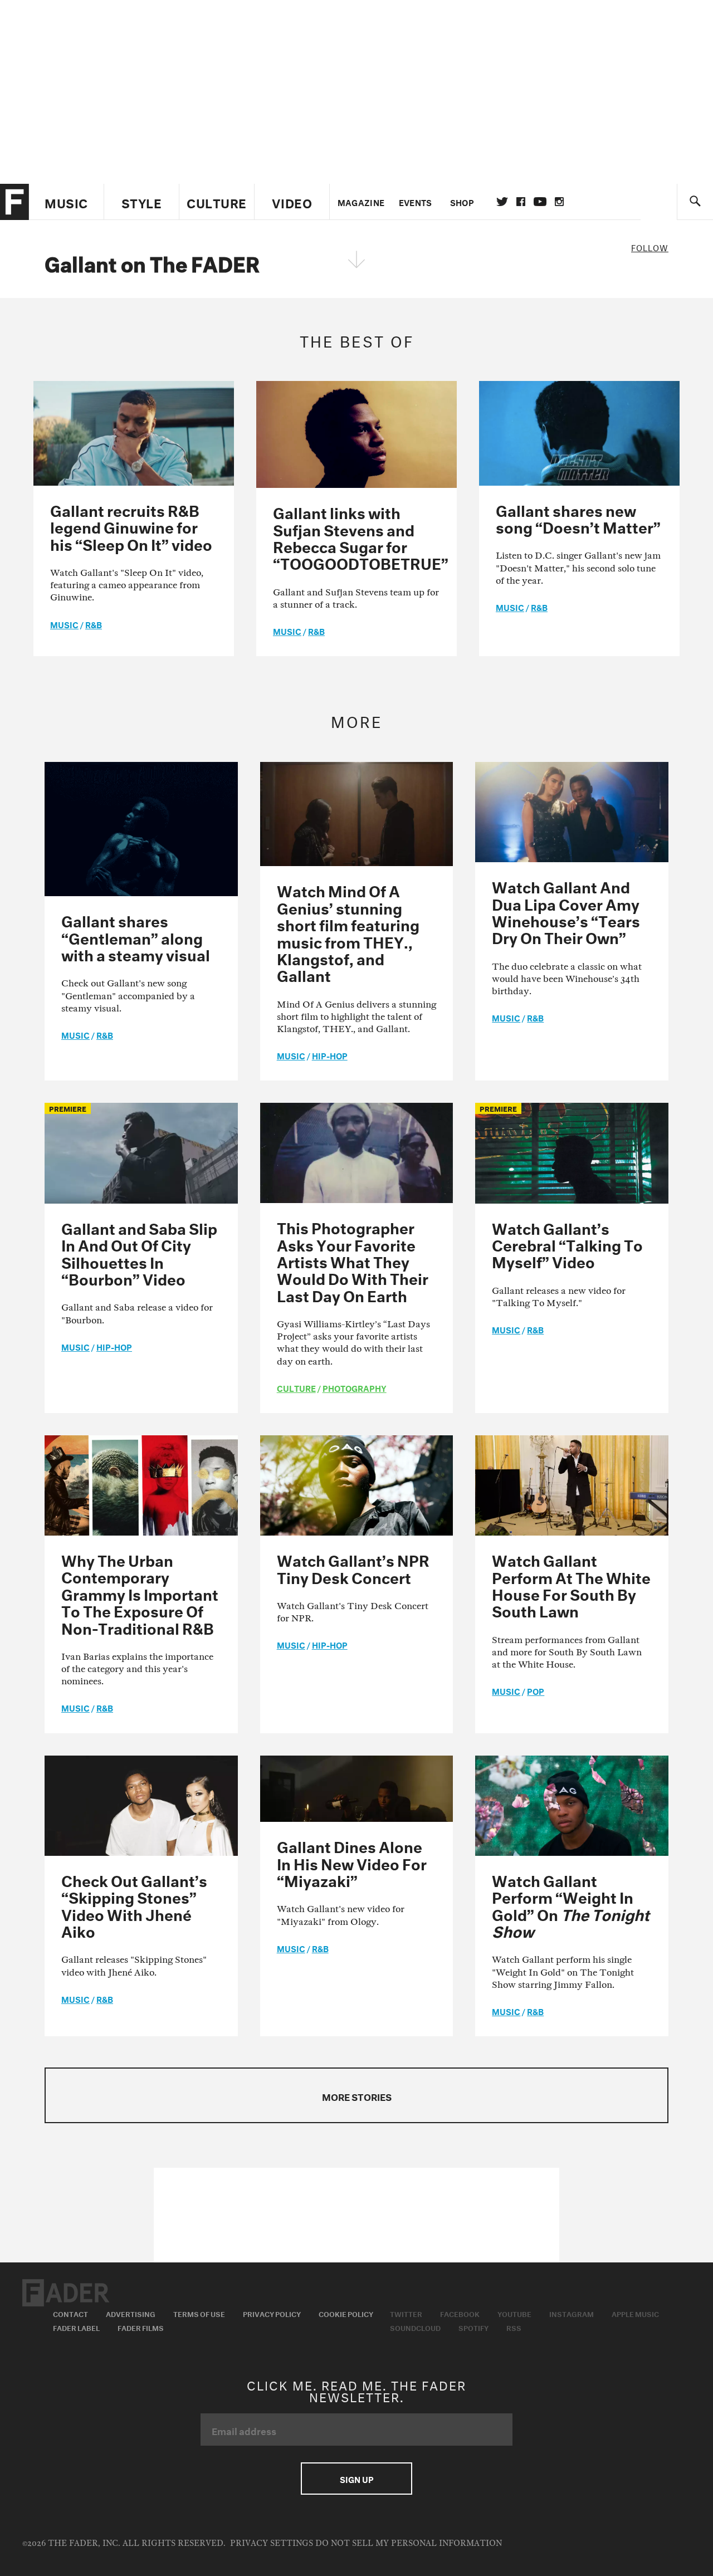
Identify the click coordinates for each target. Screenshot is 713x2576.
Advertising (131, 2313)
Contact (70, 2313)
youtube (540, 202)
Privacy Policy (272, 2313)
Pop (536, 1690)
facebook (521, 202)
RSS (514, 2327)
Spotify (473, 2327)
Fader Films (141, 2327)
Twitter (502, 202)
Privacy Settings (272, 2543)
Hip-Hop (330, 1055)
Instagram (572, 2313)
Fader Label (76, 2327)
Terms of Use (199, 2313)
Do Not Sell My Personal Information (409, 2543)
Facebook (460, 2313)
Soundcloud (415, 2327)
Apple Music (635, 2313)
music (64, 624)
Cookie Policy (346, 2313)
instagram (559, 202)
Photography (355, 1387)
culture (296, 1387)
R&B (94, 624)
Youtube (514, 2313)
